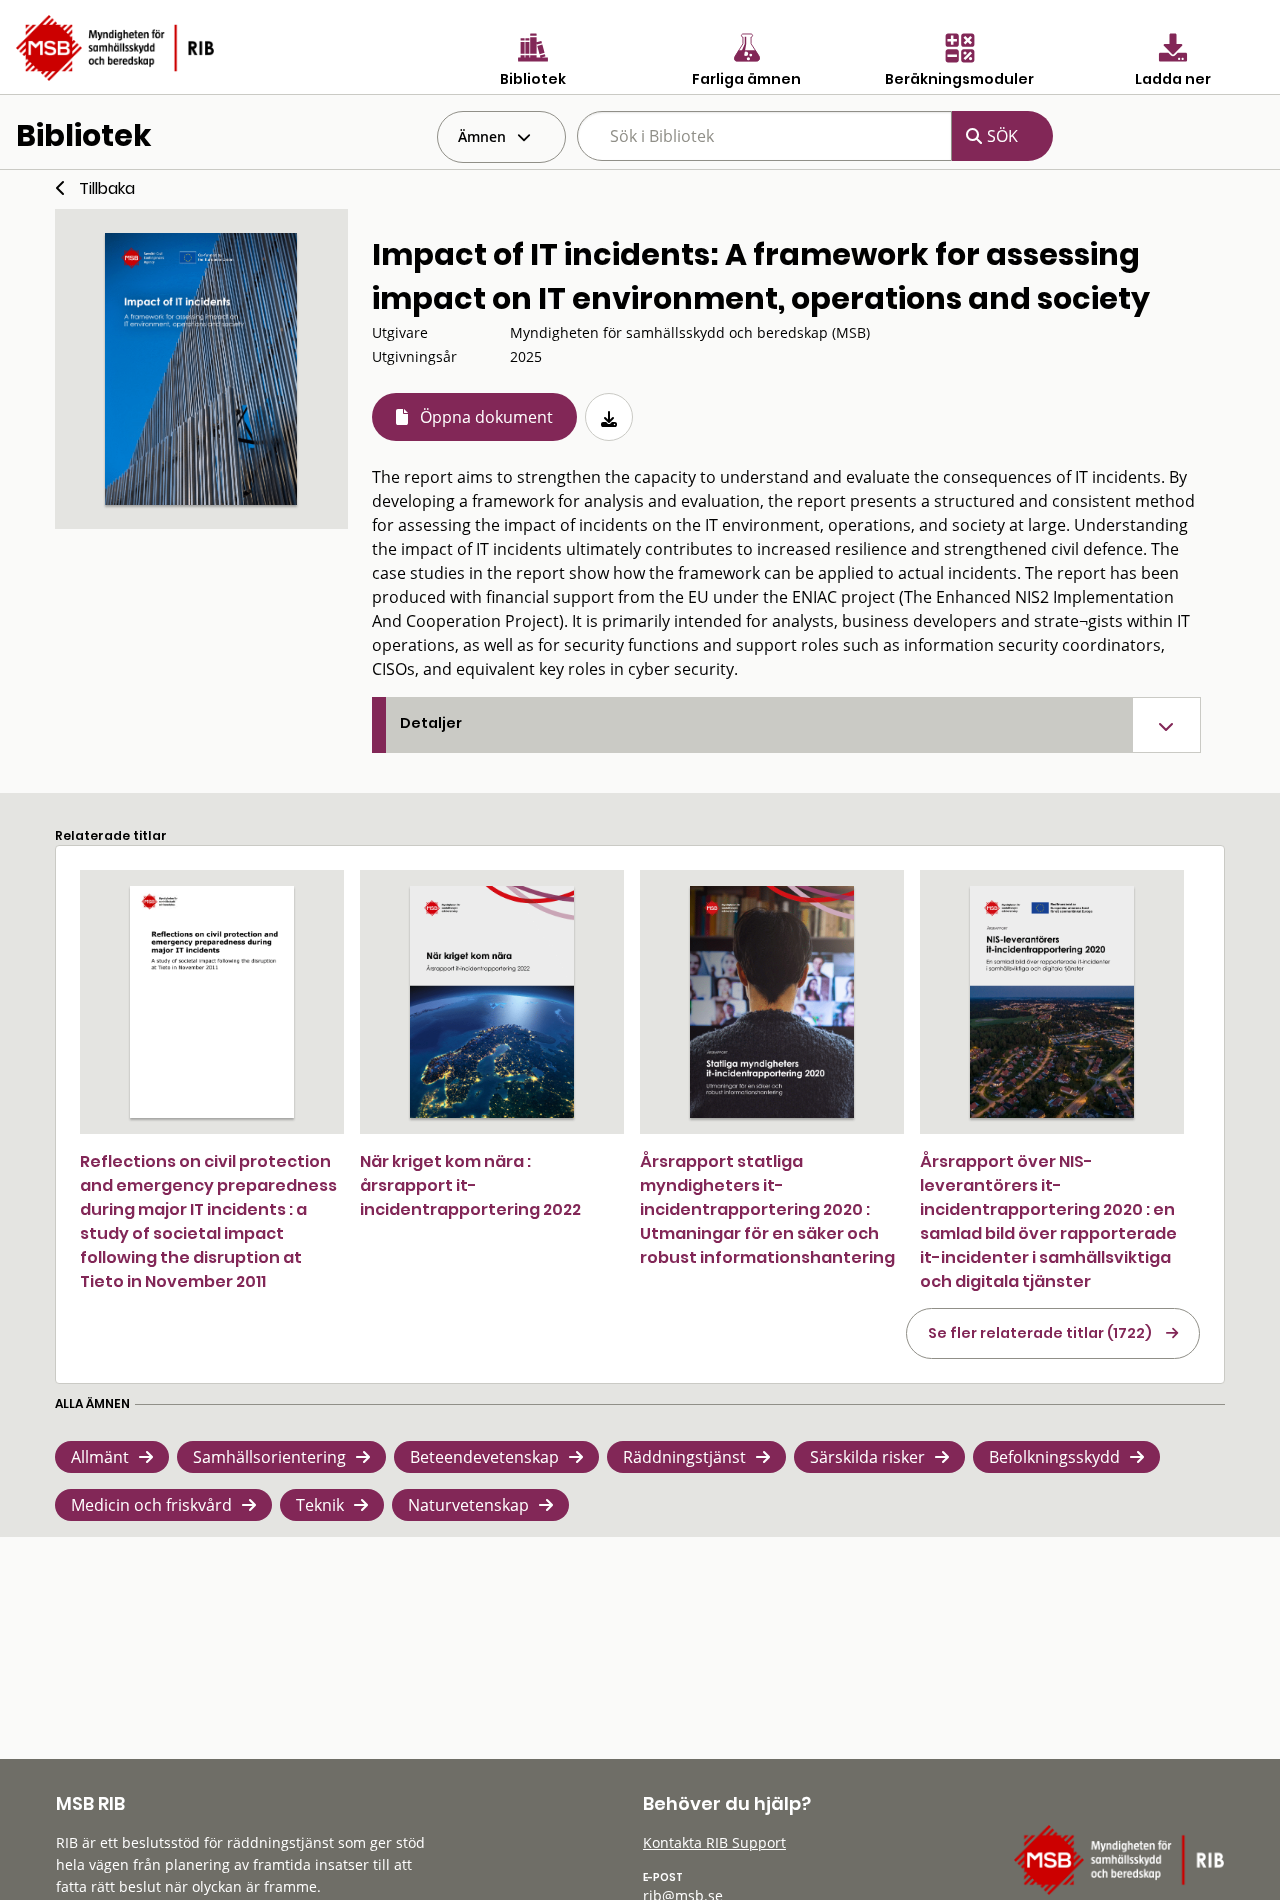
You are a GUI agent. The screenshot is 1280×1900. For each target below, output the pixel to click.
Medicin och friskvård (151, 1505)
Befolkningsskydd (1054, 1457)
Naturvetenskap (468, 1505)
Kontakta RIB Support (714, 1842)
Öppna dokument (486, 417)
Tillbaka (107, 188)
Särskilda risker (867, 1457)
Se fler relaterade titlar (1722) (1040, 1333)
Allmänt (100, 1457)
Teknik (320, 1505)
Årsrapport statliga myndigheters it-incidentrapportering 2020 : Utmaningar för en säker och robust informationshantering (767, 1209)
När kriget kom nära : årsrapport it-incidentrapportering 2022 (470, 1185)
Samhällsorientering (269, 1457)
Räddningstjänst (684, 1457)
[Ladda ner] (609, 417)
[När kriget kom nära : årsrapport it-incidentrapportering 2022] (492, 1002)
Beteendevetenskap (484, 1457)
